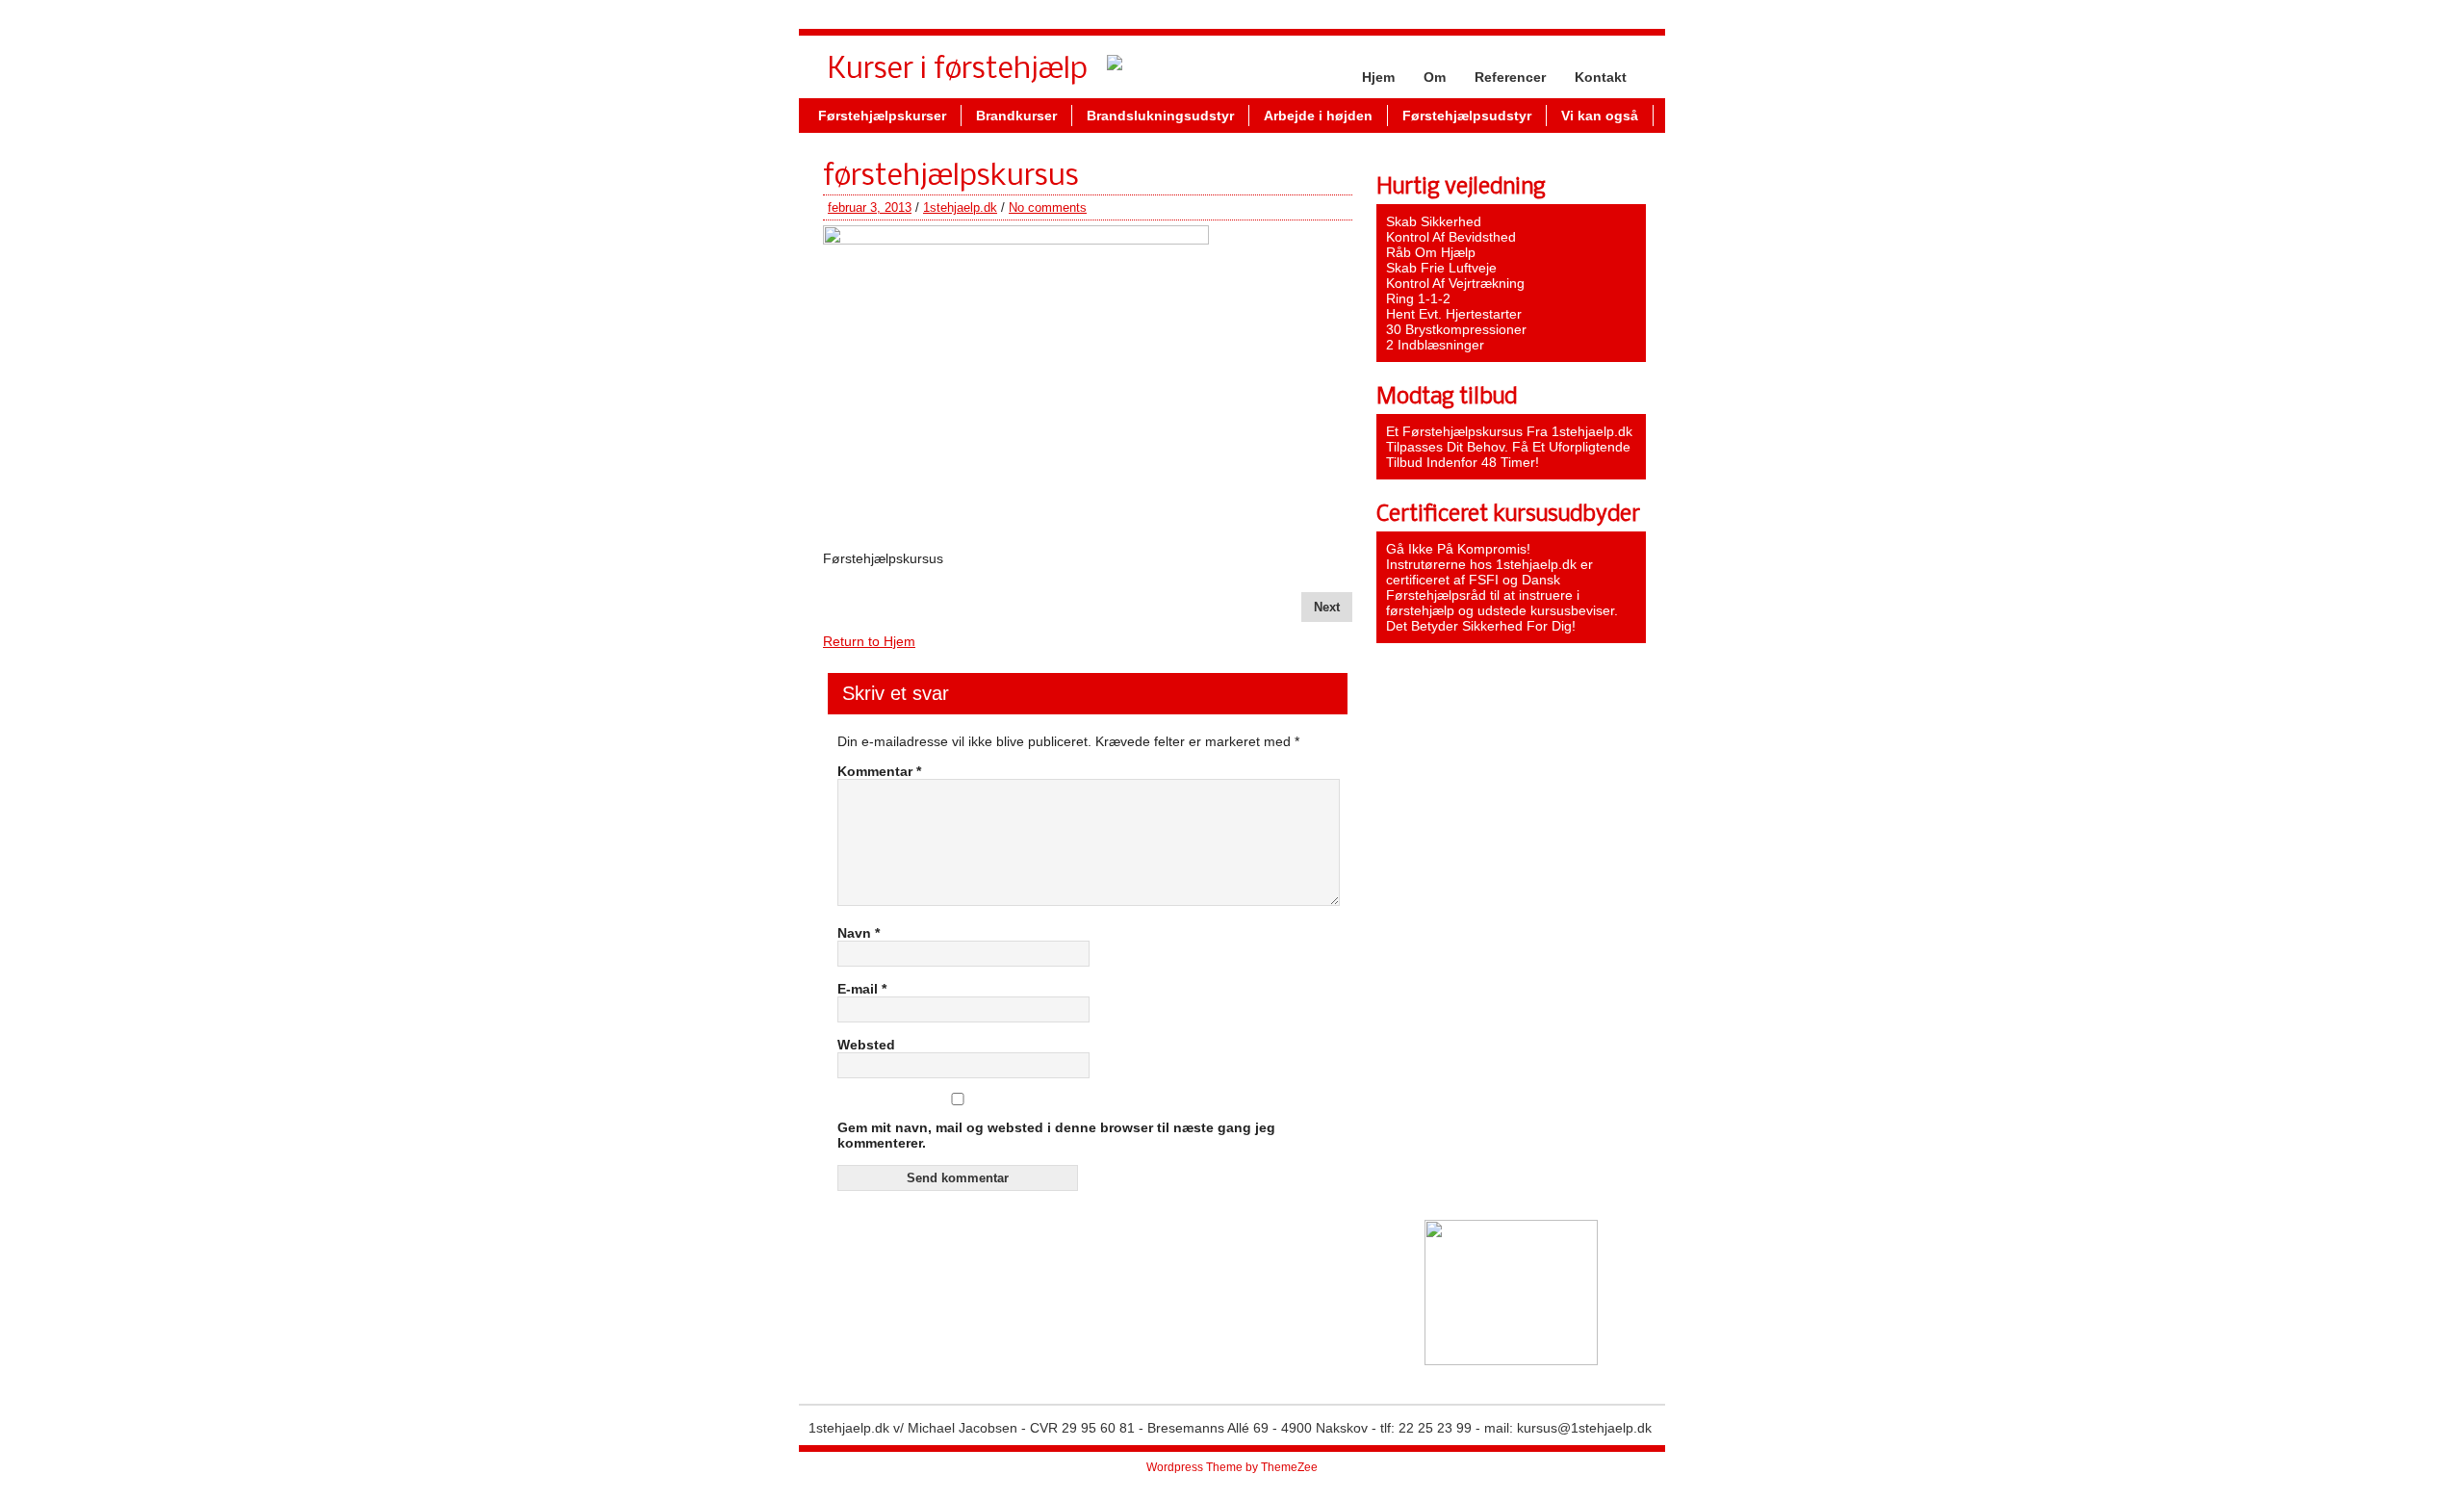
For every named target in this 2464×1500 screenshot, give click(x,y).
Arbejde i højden (1318, 116)
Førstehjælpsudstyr (1467, 116)
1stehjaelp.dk (960, 207)
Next (1327, 607)
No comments (1048, 207)
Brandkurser (1016, 116)
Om (1435, 77)
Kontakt (1601, 77)
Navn (859, 933)
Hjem (1378, 77)
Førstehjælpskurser (882, 116)
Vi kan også (1600, 116)
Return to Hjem (869, 641)
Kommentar (879, 771)
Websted (866, 1045)
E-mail (862, 989)
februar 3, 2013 (870, 207)
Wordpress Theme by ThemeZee (1232, 1467)
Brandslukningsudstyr (1160, 116)
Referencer (1510, 77)
